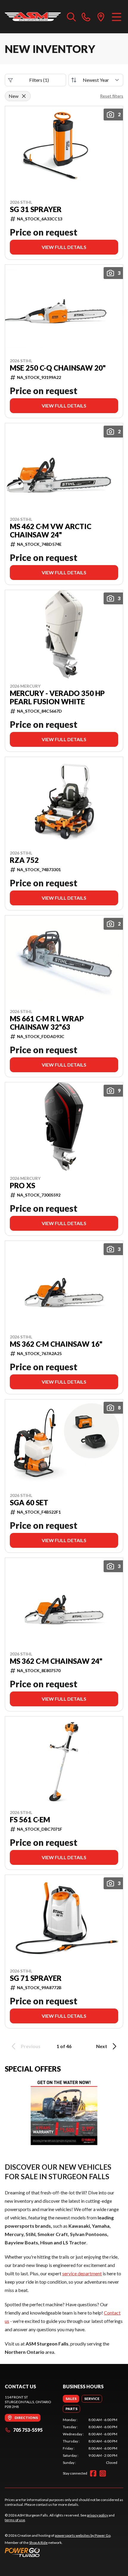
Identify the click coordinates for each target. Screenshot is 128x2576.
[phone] (86, 17)
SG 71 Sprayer (36, 1978)
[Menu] (117, 17)
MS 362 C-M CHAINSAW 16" (56, 1344)
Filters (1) (39, 80)
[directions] (101, 17)
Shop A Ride (38, 2543)
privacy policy (97, 2515)
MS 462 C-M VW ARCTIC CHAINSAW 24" (51, 531)
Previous (31, 2046)
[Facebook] (93, 2473)
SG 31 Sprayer (36, 209)
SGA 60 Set (29, 1503)
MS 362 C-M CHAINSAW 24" (56, 1661)
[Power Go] (58, 2552)
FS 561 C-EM (30, 1820)
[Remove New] (24, 96)
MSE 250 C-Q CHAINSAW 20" (58, 368)
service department (82, 2273)
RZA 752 (24, 860)
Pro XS (22, 1186)
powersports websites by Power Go (83, 2535)
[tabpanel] (90, 2441)
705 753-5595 (28, 2430)
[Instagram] (103, 2473)
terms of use (15, 2520)
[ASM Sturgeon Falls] (33, 17)
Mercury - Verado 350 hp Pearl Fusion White (57, 697)
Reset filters (112, 96)
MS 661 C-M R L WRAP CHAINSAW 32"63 (47, 1023)
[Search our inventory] (71, 17)
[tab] (71, 2399)
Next (102, 2046)
